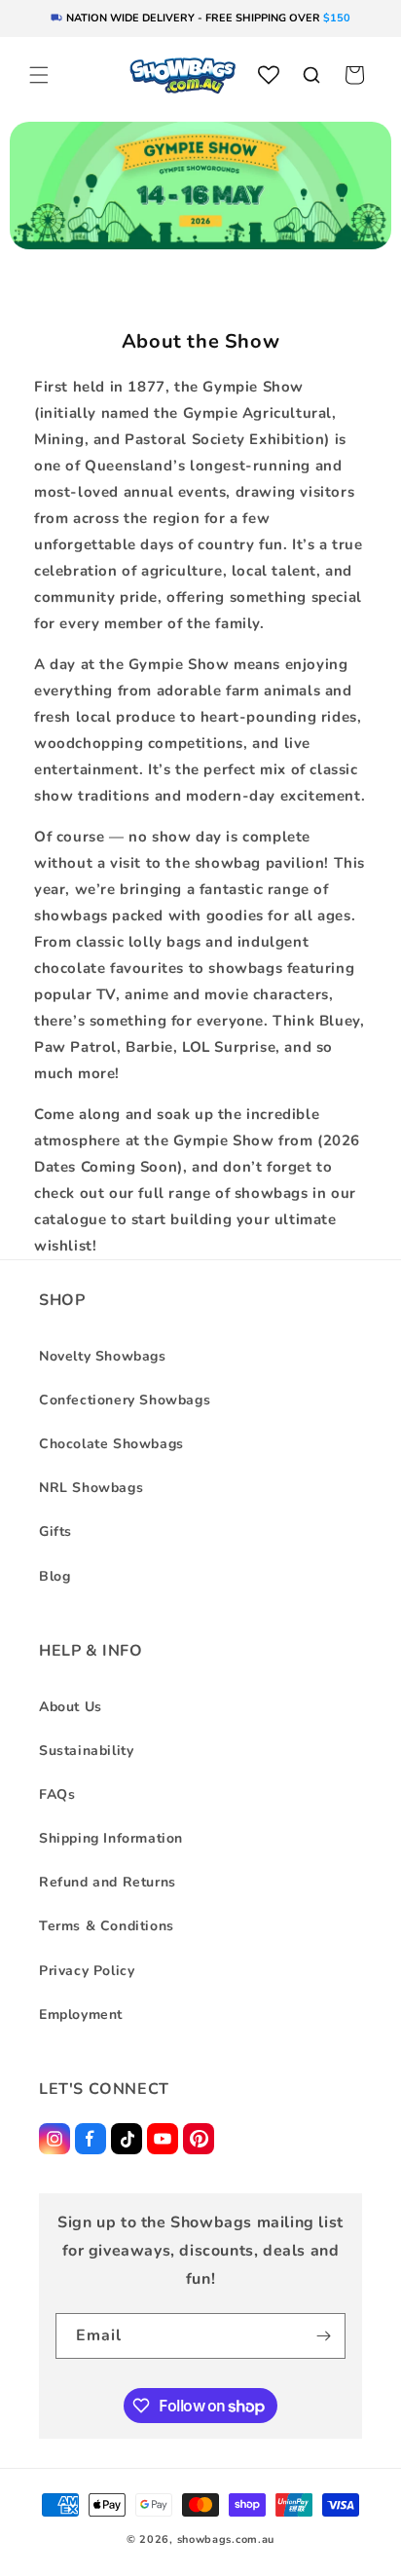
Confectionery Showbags (125, 1400)
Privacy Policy (87, 1971)
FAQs (57, 1794)
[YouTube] (163, 2139)
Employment (81, 2015)
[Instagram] (55, 2139)
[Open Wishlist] (269, 75)
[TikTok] (127, 2139)
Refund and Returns (108, 1882)
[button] (39, 75)
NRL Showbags (91, 1488)
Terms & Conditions (107, 1926)
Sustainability (86, 1751)
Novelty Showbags (103, 1356)
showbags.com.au (226, 2539)
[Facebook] (91, 2139)
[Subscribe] (323, 2336)
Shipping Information (111, 1838)
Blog (55, 1576)
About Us (71, 1707)
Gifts (55, 1531)
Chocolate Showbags (111, 1444)
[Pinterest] (199, 2139)
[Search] (311, 75)
